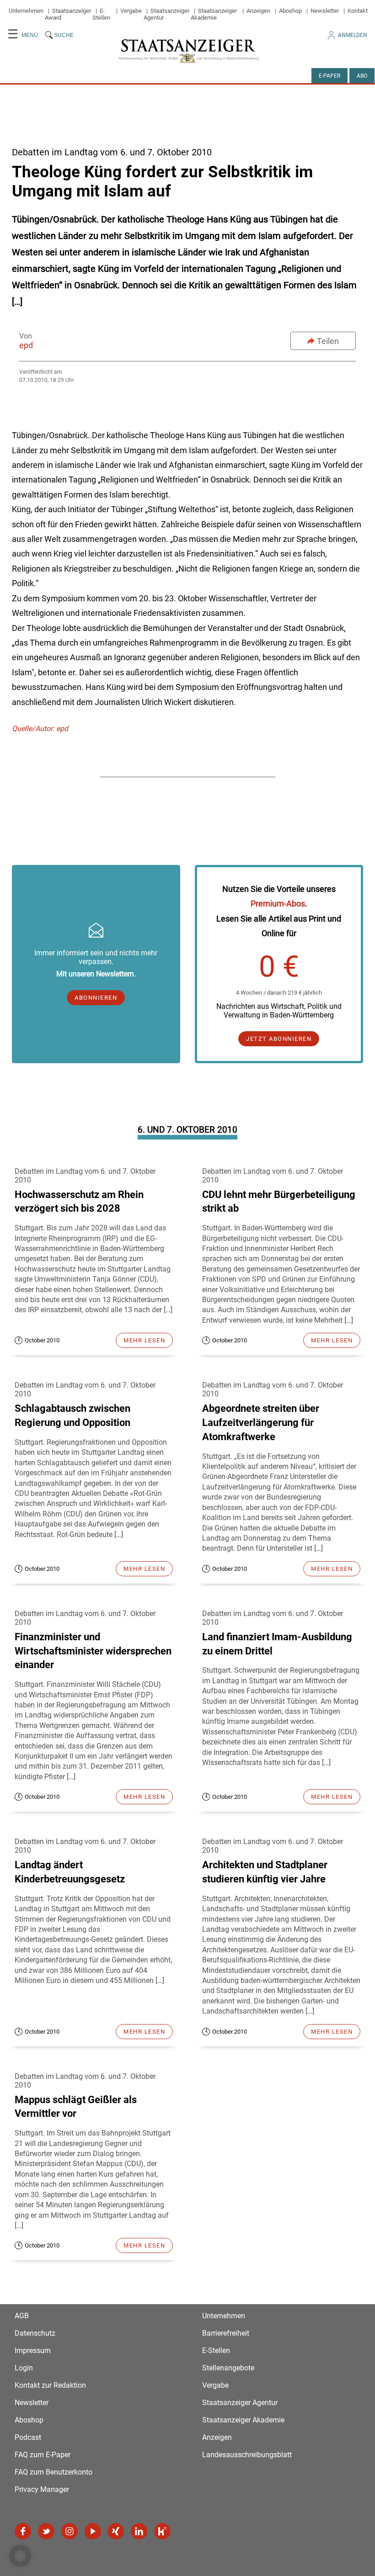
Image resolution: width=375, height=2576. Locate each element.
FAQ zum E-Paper (43, 2455)
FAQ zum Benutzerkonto (54, 2472)
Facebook (23, 2531)
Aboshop (290, 11)
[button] (20, 2556)
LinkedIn (139, 2531)
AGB (22, 2316)
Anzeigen (258, 11)
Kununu (162, 2531)
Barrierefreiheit (226, 2333)
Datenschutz (35, 2333)
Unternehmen (26, 11)
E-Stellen (101, 14)
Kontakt (358, 11)
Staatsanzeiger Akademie (214, 14)
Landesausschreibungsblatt (247, 2455)
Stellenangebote (228, 2368)
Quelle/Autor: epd (40, 729)
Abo (362, 76)
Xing (116, 2531)
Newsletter (325, 11)
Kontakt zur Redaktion (50, 2385)
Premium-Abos (278, 904)
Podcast (28, 2437)
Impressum (33, 2351)
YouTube (93, 2531)
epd (26, 345)
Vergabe (131, 11)
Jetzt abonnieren (279, 1039)
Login (24, 2368)
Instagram (70, 2531)
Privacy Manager (42, 2489)
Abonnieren (96, 998)
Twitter (46, 2531)
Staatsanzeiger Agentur (240, 2403)
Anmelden (353, 35)
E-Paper (329, 76)
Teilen (328, 341)
